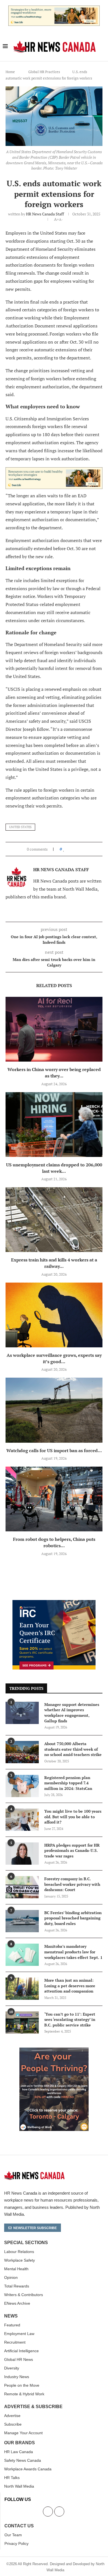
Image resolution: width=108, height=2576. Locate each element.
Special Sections (26, 2243)
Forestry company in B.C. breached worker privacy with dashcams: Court (72, 1884)
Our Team (13, 2535)
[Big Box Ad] (54, 2051)
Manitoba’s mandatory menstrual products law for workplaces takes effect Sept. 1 (73, 1952)
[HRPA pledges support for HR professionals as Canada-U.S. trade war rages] (22, 1854)
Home (10, 72)
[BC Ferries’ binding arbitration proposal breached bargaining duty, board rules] (22, 1921)
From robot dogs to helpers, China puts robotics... (54, 1542)
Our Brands (20, 2443)
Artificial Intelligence (21, 2351)
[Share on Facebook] (69, 849)
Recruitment (15, 2342)
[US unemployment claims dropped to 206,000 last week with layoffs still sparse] (54, 1125)
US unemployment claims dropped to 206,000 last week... (54, 1168)
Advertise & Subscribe (33, 2407)
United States (20, 827)
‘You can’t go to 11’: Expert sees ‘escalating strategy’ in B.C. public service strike (70, 2019)
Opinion (11, 2277)
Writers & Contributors (24, 2295)
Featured (12, 2325)
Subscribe (13, 2424)
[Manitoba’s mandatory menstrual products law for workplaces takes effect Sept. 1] (22, 1955)
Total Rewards (17, 2286)
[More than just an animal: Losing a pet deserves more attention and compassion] (22, 1989)
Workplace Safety (20, 2260)
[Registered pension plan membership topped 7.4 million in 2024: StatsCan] (22, 1786)
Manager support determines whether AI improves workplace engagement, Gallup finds (72, 1713)
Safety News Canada (23, 2460)
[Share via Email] (82, 849)
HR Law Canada (19, 2452)
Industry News (17, 2377)
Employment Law (19, 2334)
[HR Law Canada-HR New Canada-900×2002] (54, 471)
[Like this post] (64, 849)
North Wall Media (19, 2486)
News (11, 2316)
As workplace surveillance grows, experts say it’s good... (54, 1358)
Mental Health (16, 2269)
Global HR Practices (44, 72)
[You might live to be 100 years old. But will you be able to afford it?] (22, 1820)
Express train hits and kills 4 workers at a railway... (54, 1263)
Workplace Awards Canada (28, 2469)
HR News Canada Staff (45, 214)
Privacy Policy (16, 2543)
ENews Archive (17, 2303)
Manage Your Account (23, 2433)
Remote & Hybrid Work (24, 2394)
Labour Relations (19, 2252)
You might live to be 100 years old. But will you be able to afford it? (73, 1817)
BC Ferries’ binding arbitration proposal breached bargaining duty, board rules (73, 1918)
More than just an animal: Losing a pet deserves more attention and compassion (70, 1986)
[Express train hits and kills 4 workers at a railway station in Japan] (54, 1220)
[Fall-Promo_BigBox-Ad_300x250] (54, 1603)
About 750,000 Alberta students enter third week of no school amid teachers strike (73, 1749)
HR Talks (12, 2478)
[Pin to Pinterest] (77, 849)
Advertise (12, 2416)
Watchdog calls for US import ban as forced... (54, 1450)
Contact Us (19, 2526)
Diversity (12, 2368)
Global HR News (19, 2359)
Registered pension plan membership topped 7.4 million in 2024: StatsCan (68, 1783)
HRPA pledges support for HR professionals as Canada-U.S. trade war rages (72, 1850)
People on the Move (22, 2385)
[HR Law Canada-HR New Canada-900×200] (54, 9)
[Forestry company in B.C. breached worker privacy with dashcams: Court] (22, 1887)
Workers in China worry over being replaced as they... (54, 1073)
